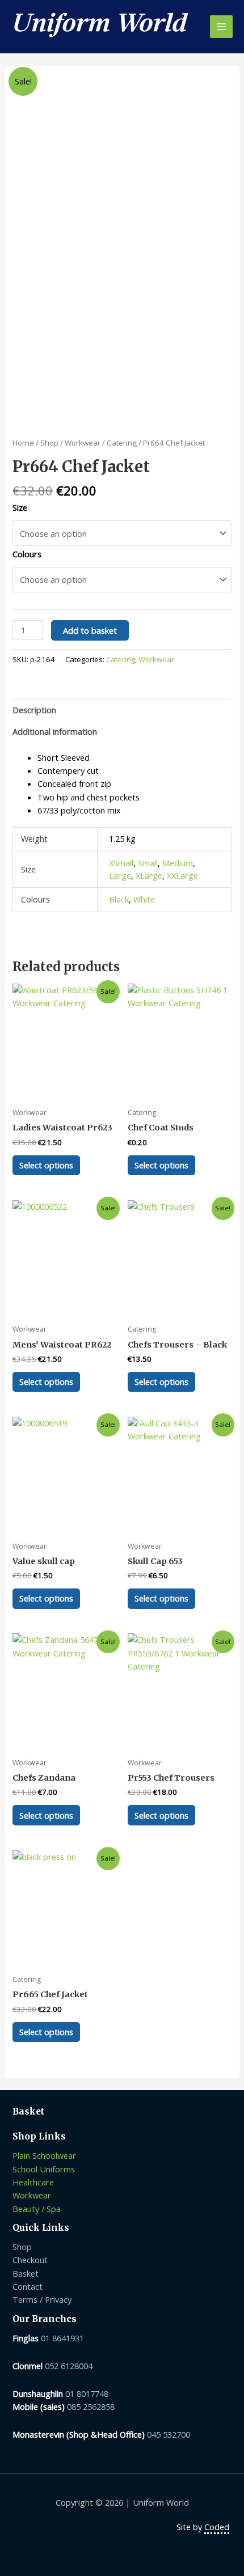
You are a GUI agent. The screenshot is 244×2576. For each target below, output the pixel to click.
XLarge (149, 875)
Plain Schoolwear (44, 2155)
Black (119, 899)
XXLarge (182, 875)
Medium (178, 863)
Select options (46, 1165)
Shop (49, 443)
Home (23, 443)
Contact (28, 2286)
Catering (122, 443)
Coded (217, 2527)
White (144, 899)
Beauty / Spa (37, 2209)
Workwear (83, 443)
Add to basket (90, 630)
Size (20, 507)
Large (120, 875)
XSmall (121, 863)
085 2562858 (91, 2406)
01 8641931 (62, 2338)
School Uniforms (44, 2169)
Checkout (30, 2260)
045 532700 (169, 2434)
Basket (26, 2273)
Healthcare (33, 2182)
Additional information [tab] (55, 731)
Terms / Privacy (42, 2299)
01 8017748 (87, 2393)
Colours (27, 554)
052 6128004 (69, 2366)
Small (148, 863)
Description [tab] (34, 710)
